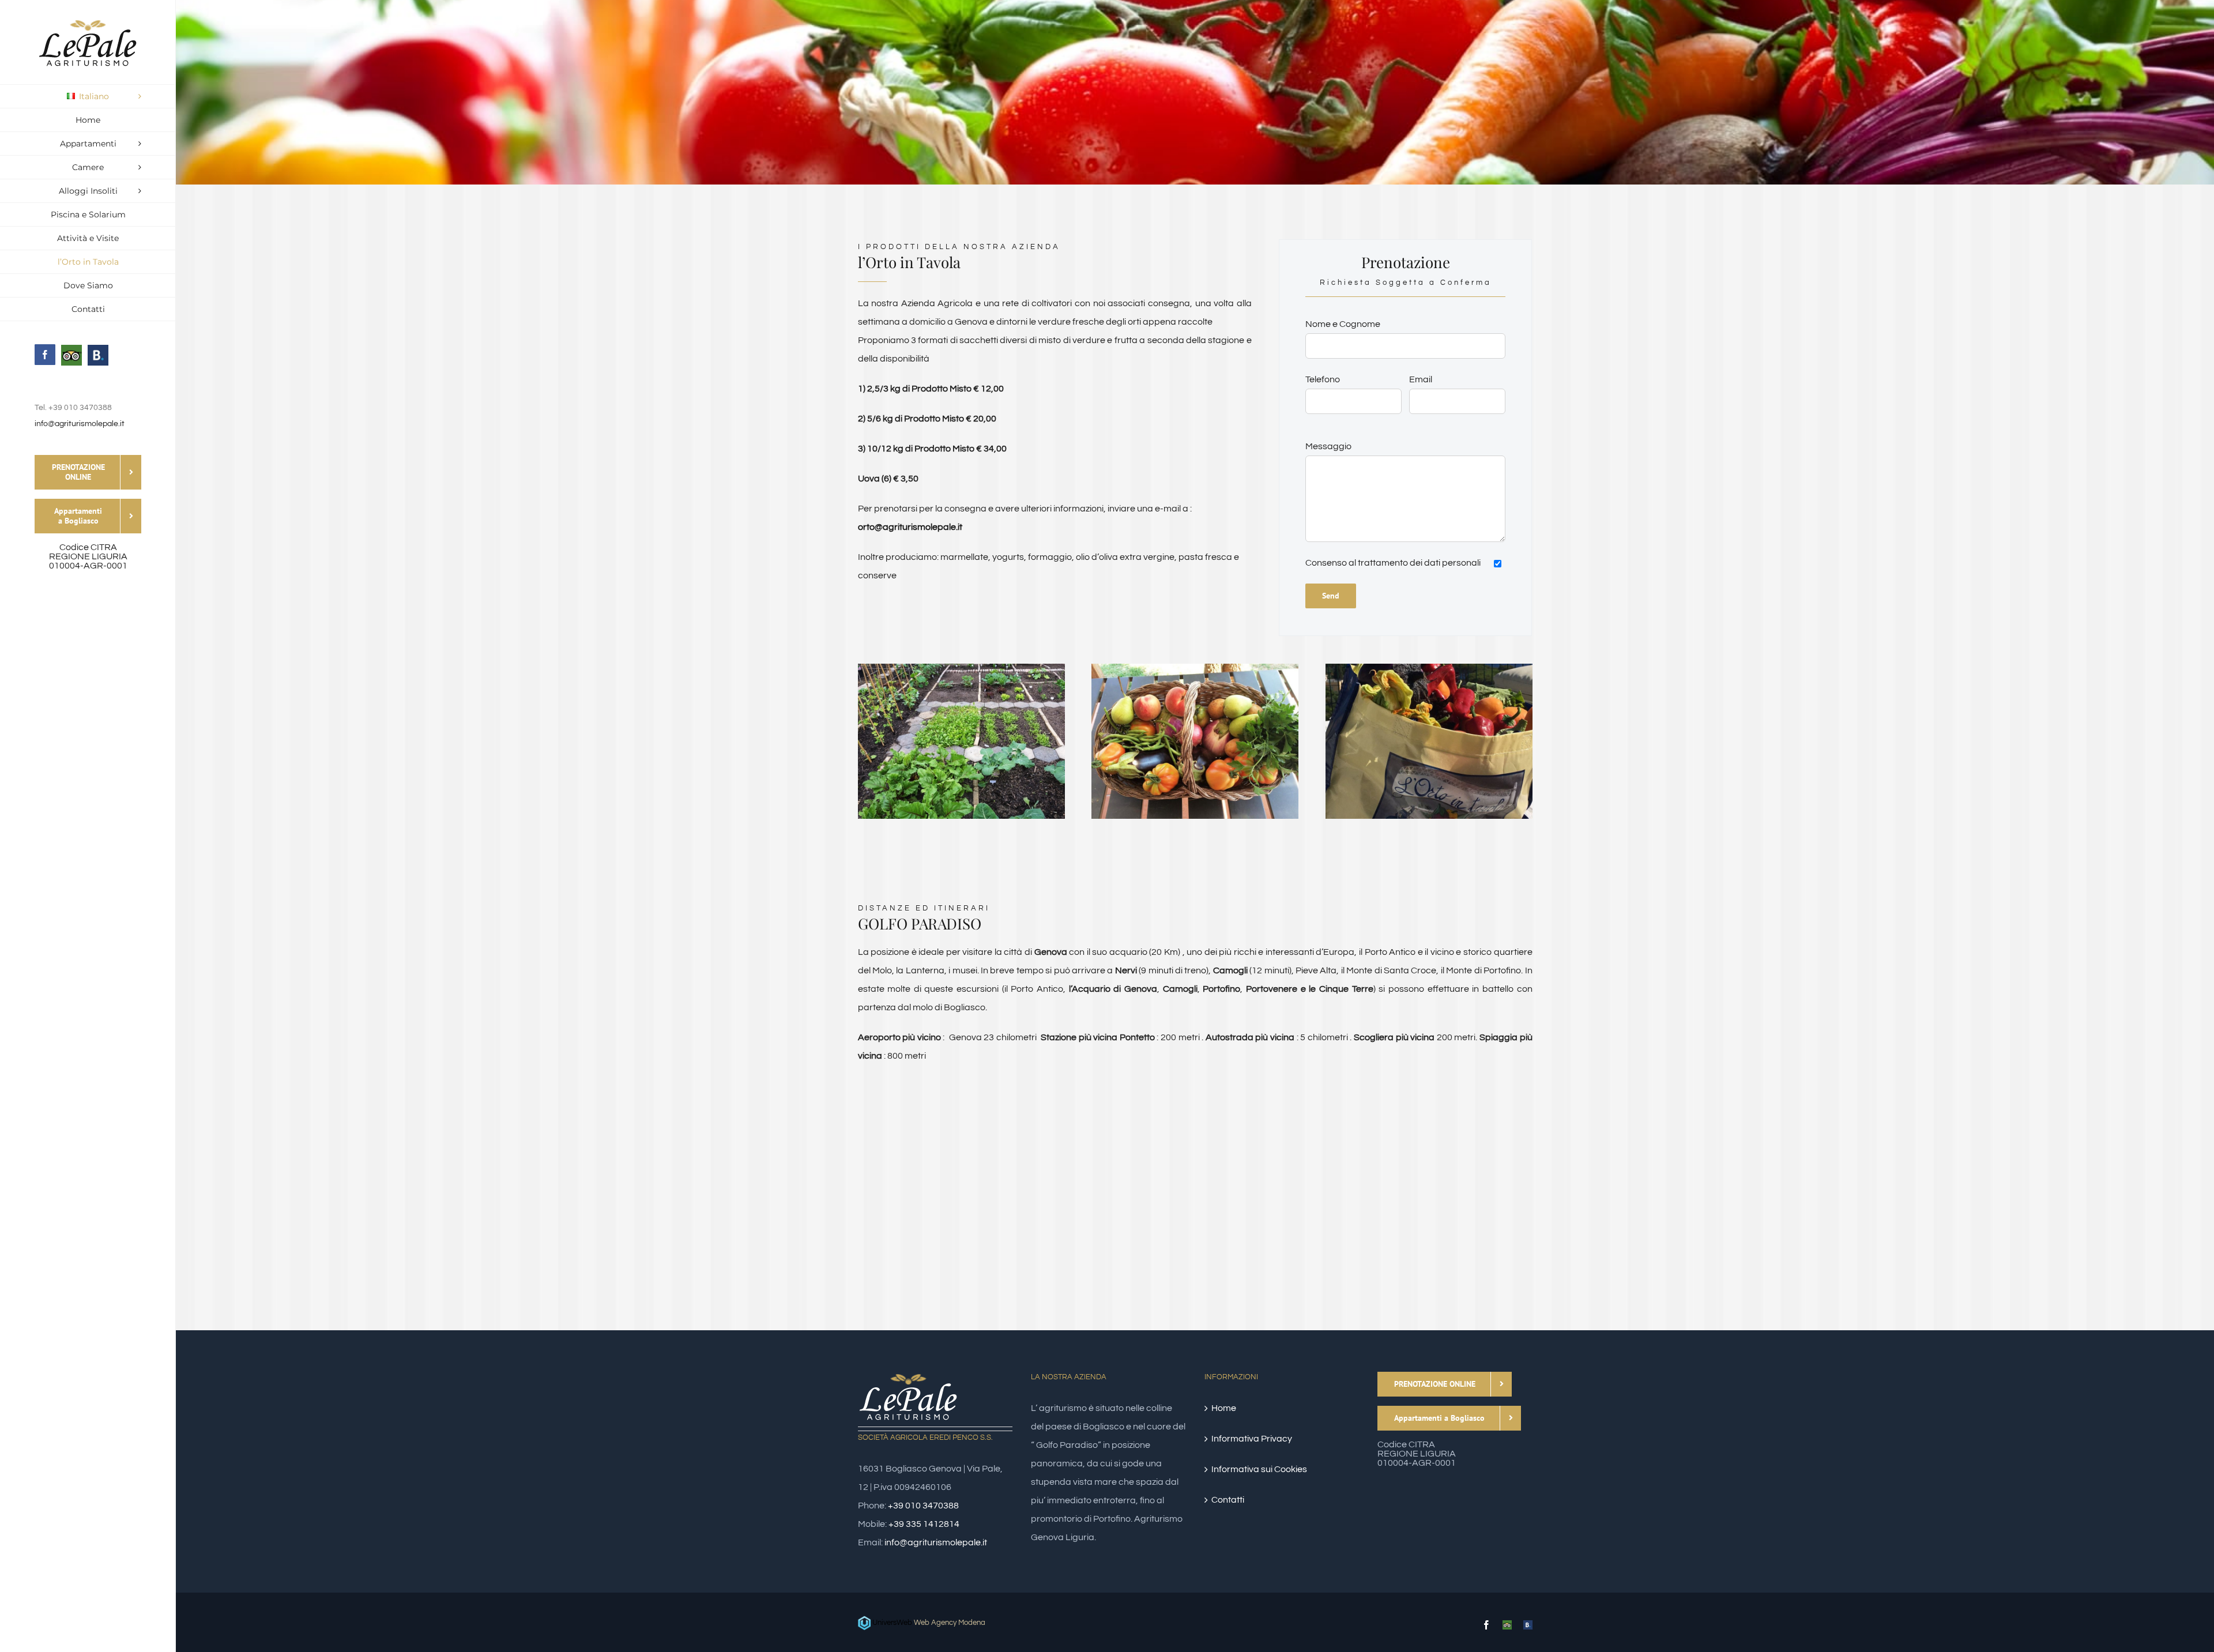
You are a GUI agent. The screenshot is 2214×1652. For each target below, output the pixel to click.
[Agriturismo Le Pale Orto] (1195, 668)
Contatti (1228, 1500)
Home (1224, 1408)
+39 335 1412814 (924, 1524)
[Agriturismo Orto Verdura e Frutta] (961, 668)
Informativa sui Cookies (1259, 1469)
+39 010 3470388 (923, 1506)
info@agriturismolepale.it (80, 424)
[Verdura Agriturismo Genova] (1429, 668)
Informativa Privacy (1252, 1439)
